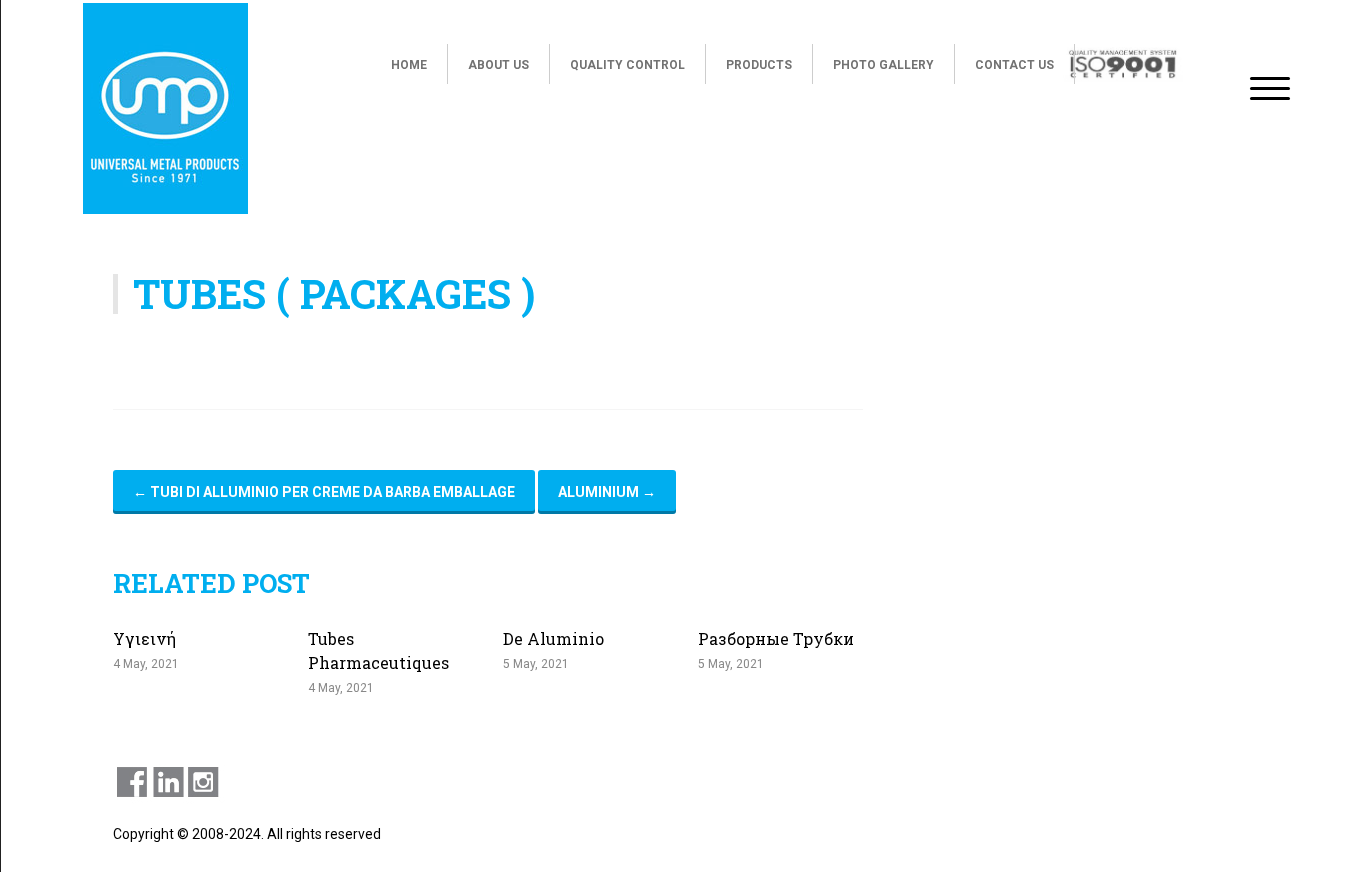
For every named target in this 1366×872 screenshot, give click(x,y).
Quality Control (627, 65)
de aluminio (553, 638)
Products (759, 65)
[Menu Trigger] (1270, 87)
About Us (498, 65)
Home (409, 65)
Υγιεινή (144, 638)
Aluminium (607, 492)
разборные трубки (776, 638)
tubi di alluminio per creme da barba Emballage (324, 492)
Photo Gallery (883, 65)
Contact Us (1014, 65)
